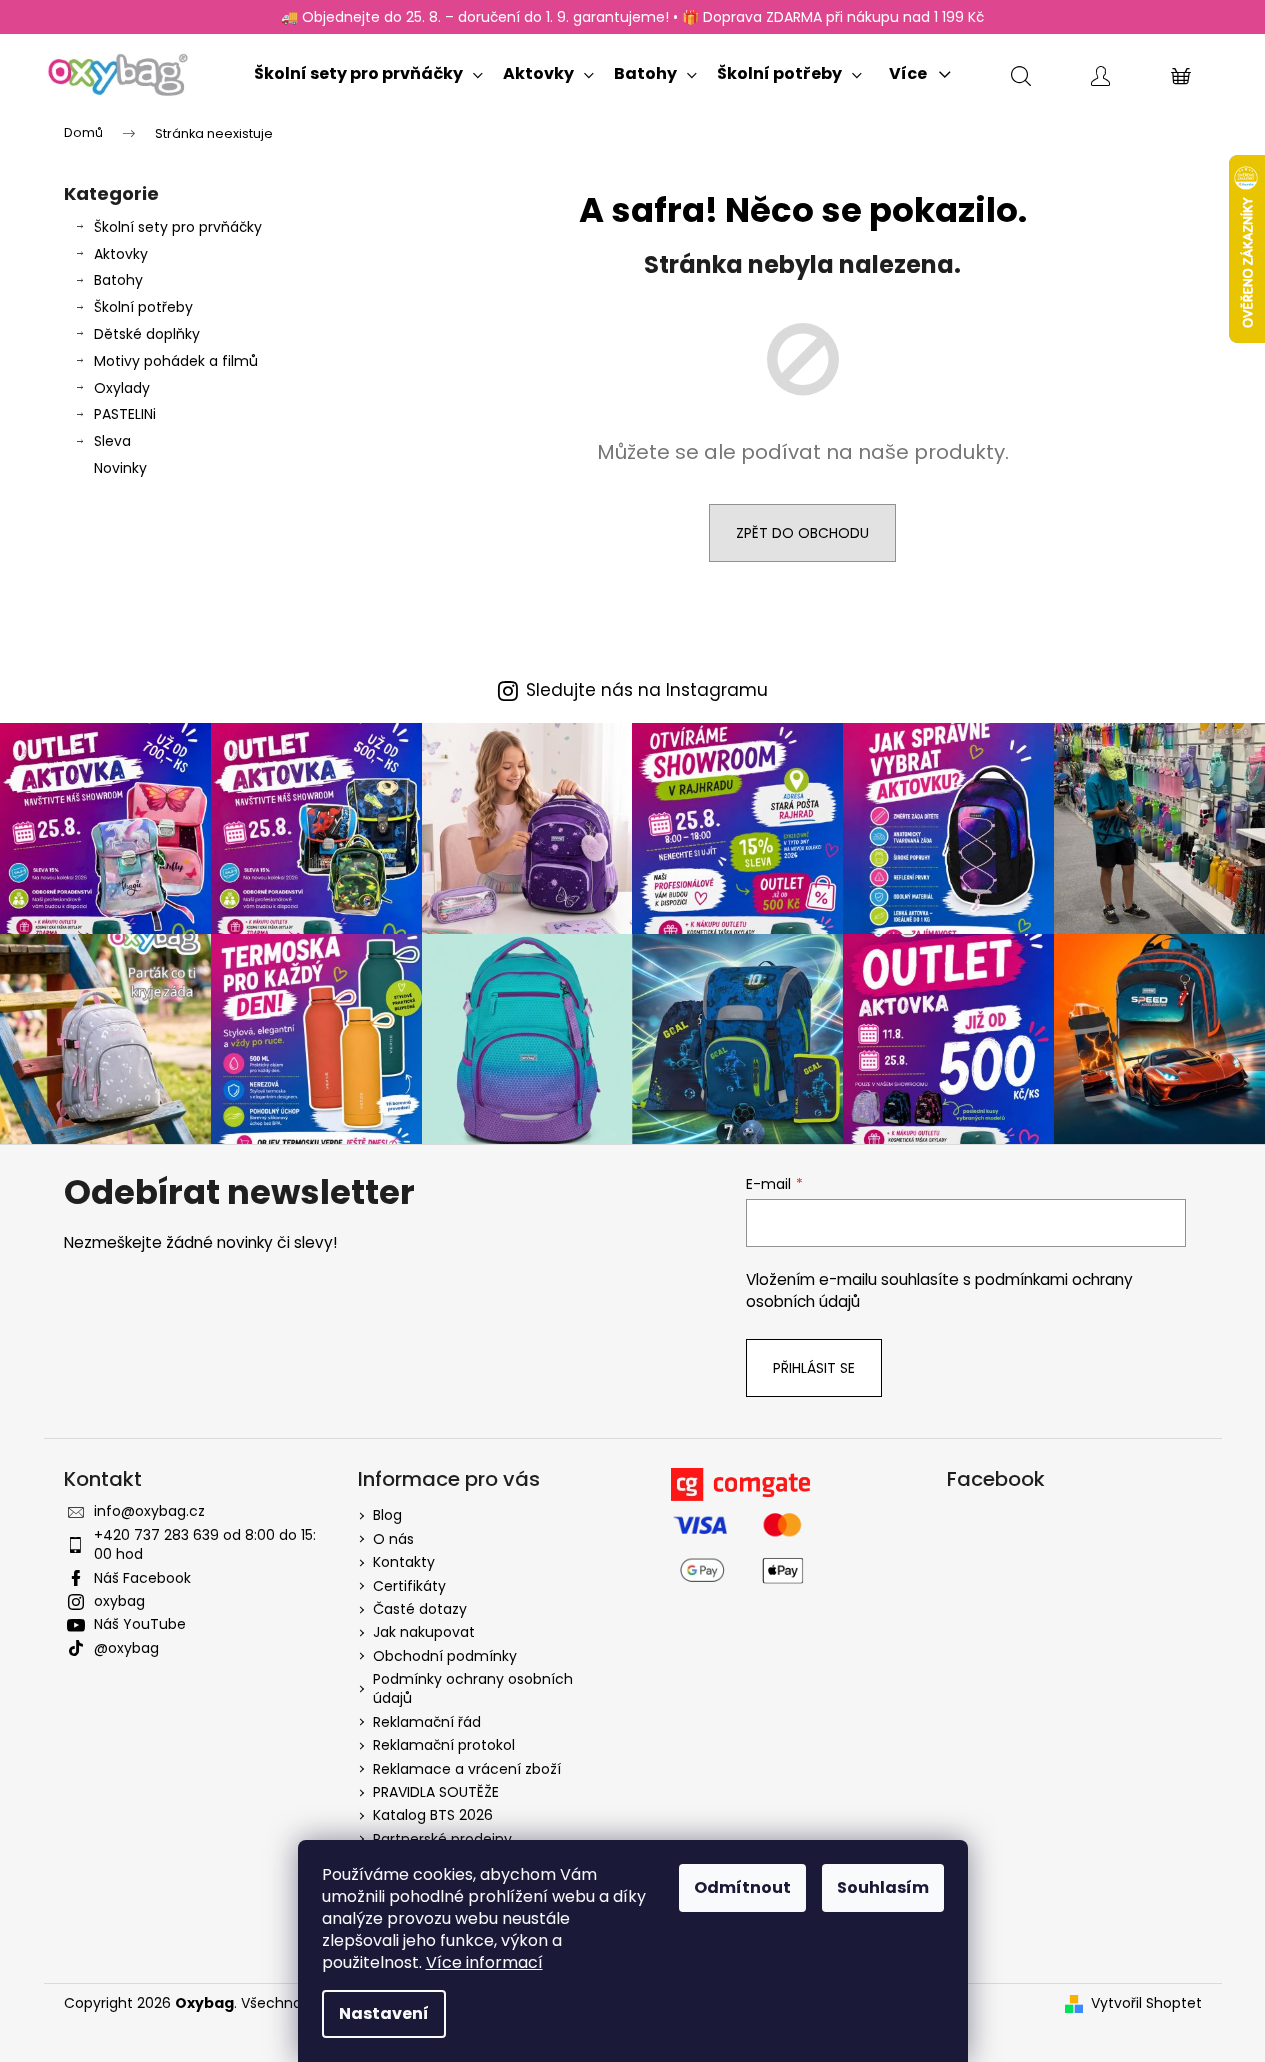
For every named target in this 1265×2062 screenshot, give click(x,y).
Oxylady (122, 388)
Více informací (484, 1962)
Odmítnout (742, 1887)
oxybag (119, 1601)
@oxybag (126, 1648)
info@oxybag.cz (149, 1511)
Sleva (112, 441)
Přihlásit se (814, 1368)
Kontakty (404, 1562)
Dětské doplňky (147, 334)
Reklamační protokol (444, 1745)
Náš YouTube (140, 1624)
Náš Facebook (142, 1578)
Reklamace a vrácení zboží (467, 1769)
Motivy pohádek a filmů (176, 361)
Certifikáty (409, 1586)
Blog (387, 1515)
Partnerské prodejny (442, 1839)
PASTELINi (125, 414)
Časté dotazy (420, 1609)
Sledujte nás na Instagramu (647, 690)
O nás (393, 1539)
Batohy (118, 280)
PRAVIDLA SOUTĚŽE (436, 1792)
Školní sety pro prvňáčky (178, 227)
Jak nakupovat (424, 1632)
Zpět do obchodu (802, 533)
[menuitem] (368, 69)
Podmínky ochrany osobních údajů (473, 1688)
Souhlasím (883, 1887)
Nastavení (384, 2013)
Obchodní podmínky (445, 1656)
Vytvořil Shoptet (1146, 2003)
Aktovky (121, 254)
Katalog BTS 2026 (433, 1815)
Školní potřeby (143, 307)
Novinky (120, 468)
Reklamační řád (427, 1722)
